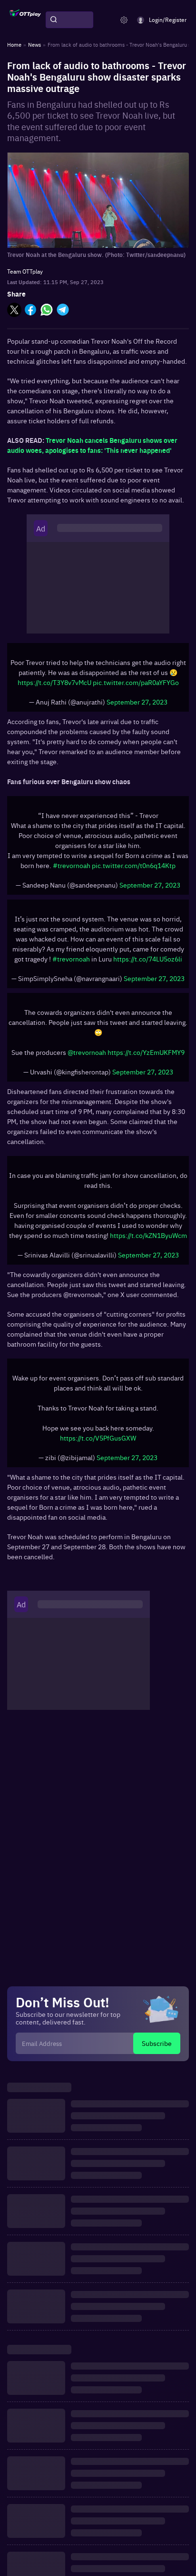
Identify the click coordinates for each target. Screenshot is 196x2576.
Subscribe (157, 2043)
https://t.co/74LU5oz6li (148, 959)
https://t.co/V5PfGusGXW (98, 1438)
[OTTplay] (25, 20)
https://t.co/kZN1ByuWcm (148, 1235)
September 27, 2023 (137, 702)
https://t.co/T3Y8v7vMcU (54, 682)
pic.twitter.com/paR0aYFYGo (136, 682)
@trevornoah (87, 1052)
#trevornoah (72, 865)
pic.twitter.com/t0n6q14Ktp (134, 865)
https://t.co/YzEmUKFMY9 (146, 1052)
